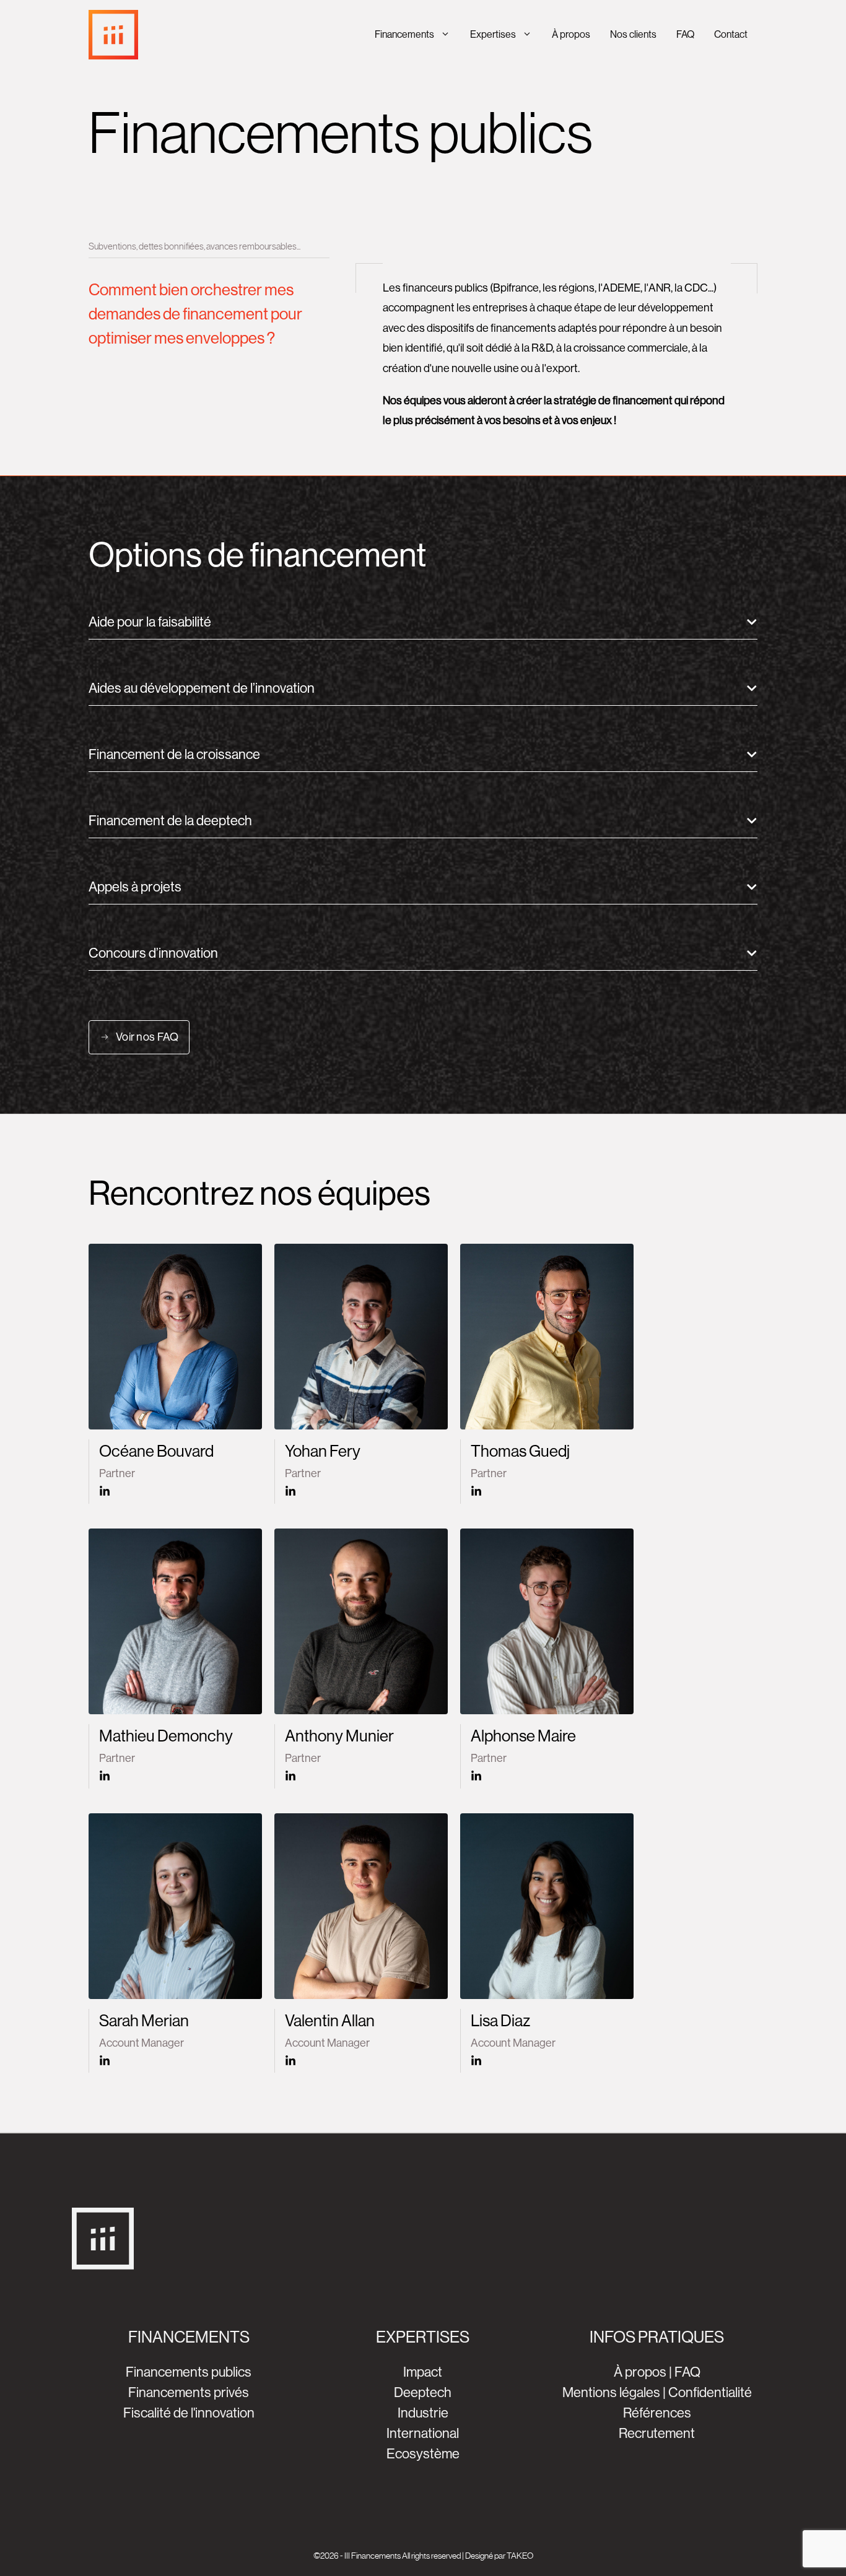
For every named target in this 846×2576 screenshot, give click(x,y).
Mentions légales (611, 2392)
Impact (423, 2372)
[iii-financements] (113, 35)
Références (657, 2413)
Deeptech (423, 2392)
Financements (404, 34)
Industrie (423, 2413)
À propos (571, 34)
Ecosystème (423, 2454)
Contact (731, 34)
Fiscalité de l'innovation (189, 2413)
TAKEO (520, 2556)
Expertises (493, 34)
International (423, 2433)
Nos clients (633, 34)
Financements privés (189, 2392)
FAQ (685, 34)
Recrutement (657, 2433)
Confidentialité (710, 2392)
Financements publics (189, 2372)
